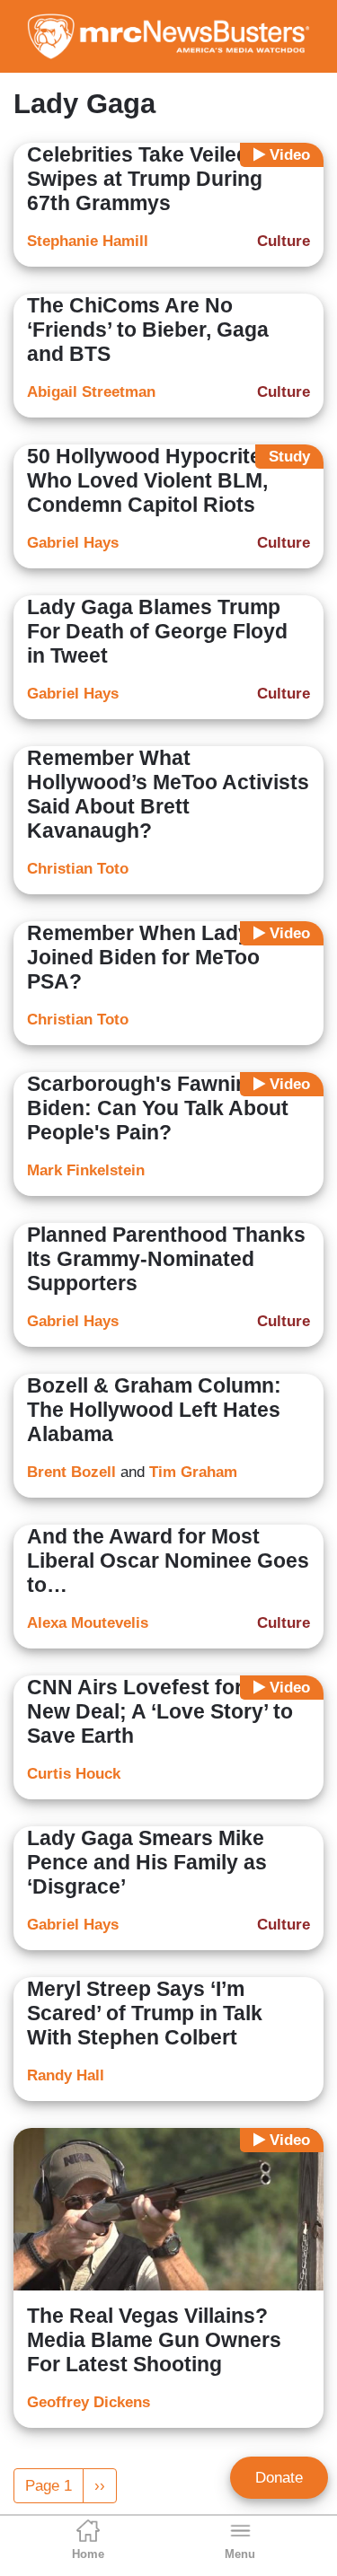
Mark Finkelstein (86, 1170)
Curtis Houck (74, 1774)
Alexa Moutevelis (88, 1623)
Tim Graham (193, 1472)
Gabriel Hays (73, 543)
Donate (279, 2478)
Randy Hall (66, 2075)
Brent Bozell (71, 1472)
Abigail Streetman (91, 392)
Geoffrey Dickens (89, 2402)
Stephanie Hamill (88, 241)
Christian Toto (78, 869)
